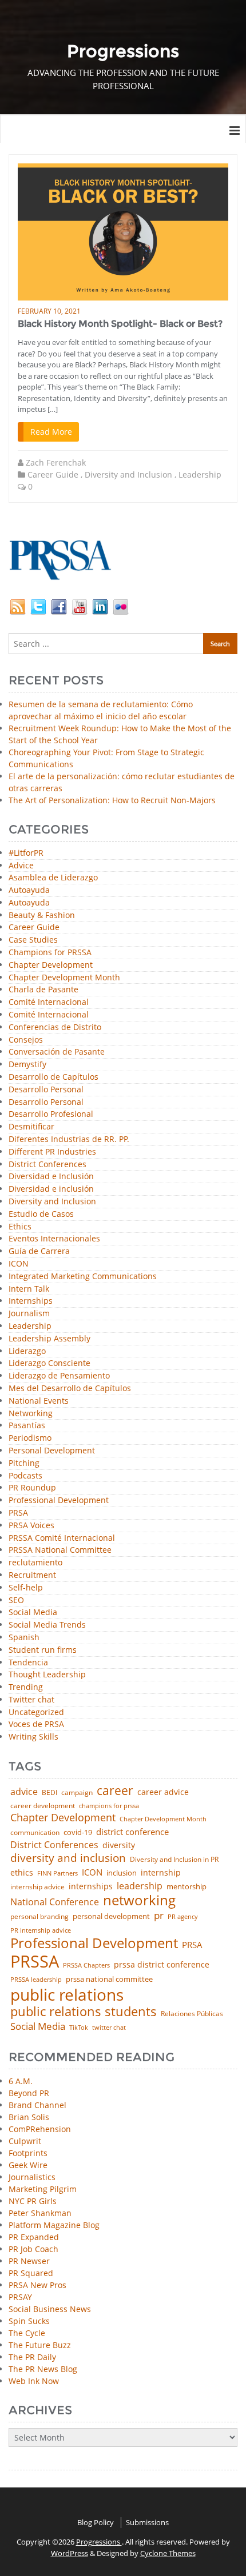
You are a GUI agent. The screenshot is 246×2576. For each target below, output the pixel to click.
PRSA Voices (31, 1526)
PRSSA (35, 1962)
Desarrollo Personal (46, 1090)
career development (43, 1806)
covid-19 (78, 1833)
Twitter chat (31, 1700)
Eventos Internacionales (54, 1239)
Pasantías (27, 1426)
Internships (31, 1301)
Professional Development (59, 1501)
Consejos (26, 1040)
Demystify (27, 1065)
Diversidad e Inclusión (51, 1177)
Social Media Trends (47, 1625)
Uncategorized (36, 1712)
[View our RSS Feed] (18, 605)
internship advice (37, 1887)
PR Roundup (32, 1488)
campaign (77, 1793)
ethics (22, 1873)
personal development (111, 1916)
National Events (39, 1401)
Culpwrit (25, 2141)
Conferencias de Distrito (55, 1027)
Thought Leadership (47, 1675)
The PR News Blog (43, 2369)
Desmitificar (31, 1127)
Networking (31, 1414)
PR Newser (29, 2261)
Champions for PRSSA (50, 953)
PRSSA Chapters (86, 1966)
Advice (21, 866)
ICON (19, 1264)
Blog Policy (96, 2522)
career (115, 1790)
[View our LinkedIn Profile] (100, 605)
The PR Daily (32, 2357)
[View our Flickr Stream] (121, 605)
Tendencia (28, 1663)
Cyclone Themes (168, 2553)
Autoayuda (29, 890)
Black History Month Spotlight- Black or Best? (120, 324)
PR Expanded (34, 2237)
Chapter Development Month (64, 978)
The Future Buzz (40, 2345)
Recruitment (32, 1575)
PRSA (18, 1513)
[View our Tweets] (38, 605)
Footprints (28, 2153)
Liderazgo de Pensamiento (59, 1376)
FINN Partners (57, 1873)
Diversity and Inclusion (128, 474)
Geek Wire (28, 2165)
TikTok (79, 2027)
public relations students (84, 2012)
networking (139, 1900)
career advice (163, 1792)
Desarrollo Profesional (51, 1114)
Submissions (147, 2522)
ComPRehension (40, 2129)
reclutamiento (35, 1563)
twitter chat (109, 2028)
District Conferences (47, 1165)
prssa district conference (162, 1965)
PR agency (183, 1917)
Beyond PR (29, 2093)
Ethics (20, 1227)
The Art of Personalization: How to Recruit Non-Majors (112, 800)
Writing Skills (33, 1737)
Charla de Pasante (43, 990)
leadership (140, 1886)
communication (35, 1833)
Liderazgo (27, 1351)
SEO (16, 1601)
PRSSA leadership (36, 1979)
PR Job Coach (33, 2249)
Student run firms (43, 1650)
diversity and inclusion (68, 1858)
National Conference (55, 1902)
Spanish (24, 1638)
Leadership (200, 474)
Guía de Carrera (39, 1251)
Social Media (33, 1612)
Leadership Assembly (49, 1339)
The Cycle (27, 2333)
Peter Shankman (40, 2213)
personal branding (39, 1917)
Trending (26, 1687)
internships (91, 1886)
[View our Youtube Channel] (80, 605)
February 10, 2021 (49, 311)
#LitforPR (26, 853)
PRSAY (20, 2297)
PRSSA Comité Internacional (62, 1538)
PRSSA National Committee (60, 1550)
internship (161, 1873)
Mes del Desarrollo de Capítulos (70, 1389)
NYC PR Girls (33, 2201)
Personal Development (52, 1451)
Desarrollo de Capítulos (53, 1077)
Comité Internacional (49, 1002)
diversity (119, 1845)
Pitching (24, 1463)
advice (24, 1792)
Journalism (29, 1314)
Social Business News (50, 2309)
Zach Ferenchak (56, 462)
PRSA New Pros (37, 2285)
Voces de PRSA (36, 1724)
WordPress (70, 2553)
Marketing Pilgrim (43, 2189)
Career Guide (53, 474)
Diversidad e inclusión (51, 1189)
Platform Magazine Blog (54, 2225)
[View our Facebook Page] (59, 605)
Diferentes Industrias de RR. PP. (69, 1139)
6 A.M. (21, 2081)
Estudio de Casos (41, 1214)
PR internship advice (41, 1931)
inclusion (122, 1873)
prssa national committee (109, 1980)
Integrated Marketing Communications (83, 1277)
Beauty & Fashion (42, 916)
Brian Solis (29, 2117)
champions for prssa (109, 1806)
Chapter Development (51, 965)
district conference (132, 1832)
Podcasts (25, 1476)
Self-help (26, 1588)
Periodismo (30, 1438)
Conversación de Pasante (57, 1052)
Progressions (99, 2542)
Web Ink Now (34, 2381)
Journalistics (32, 2177)
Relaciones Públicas (192, 2014)
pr (159, 1915)
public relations (67, 1994)
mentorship (187, 1887)
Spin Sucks (29, 2321)
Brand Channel (37, 2105)
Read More (51, 432)
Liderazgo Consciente (49, 1363)
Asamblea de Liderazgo (53, 878)
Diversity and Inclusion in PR (174, 1860)
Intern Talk (29, 1289)
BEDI (49, 1793)
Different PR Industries (52, 1152)
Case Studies (33, 940)
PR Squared (31, 2273)
